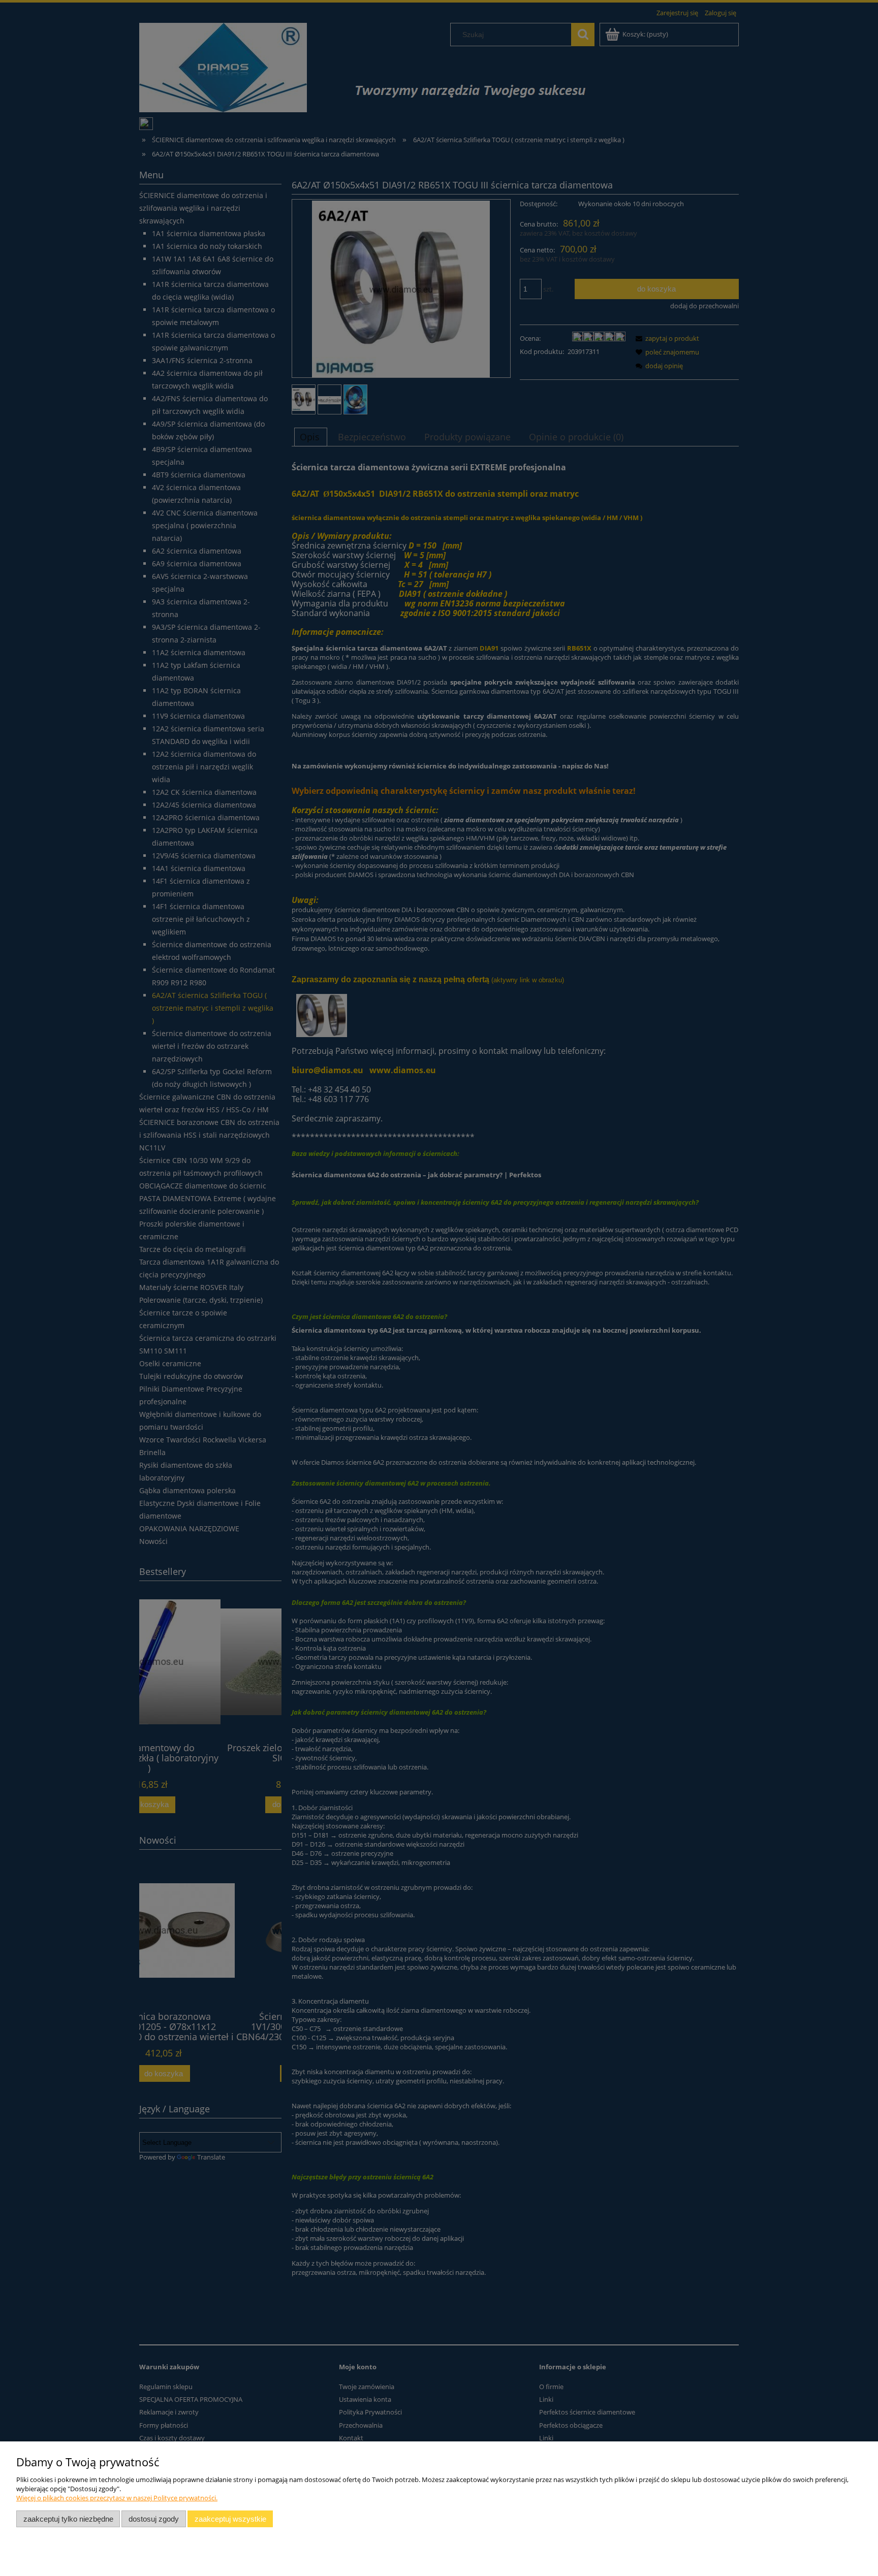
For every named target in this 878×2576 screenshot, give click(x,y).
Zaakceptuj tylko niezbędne (68, 2519)
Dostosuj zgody (154, 2519)
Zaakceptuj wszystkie (230, 2519)
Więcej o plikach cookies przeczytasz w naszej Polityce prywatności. (117, 2498)
